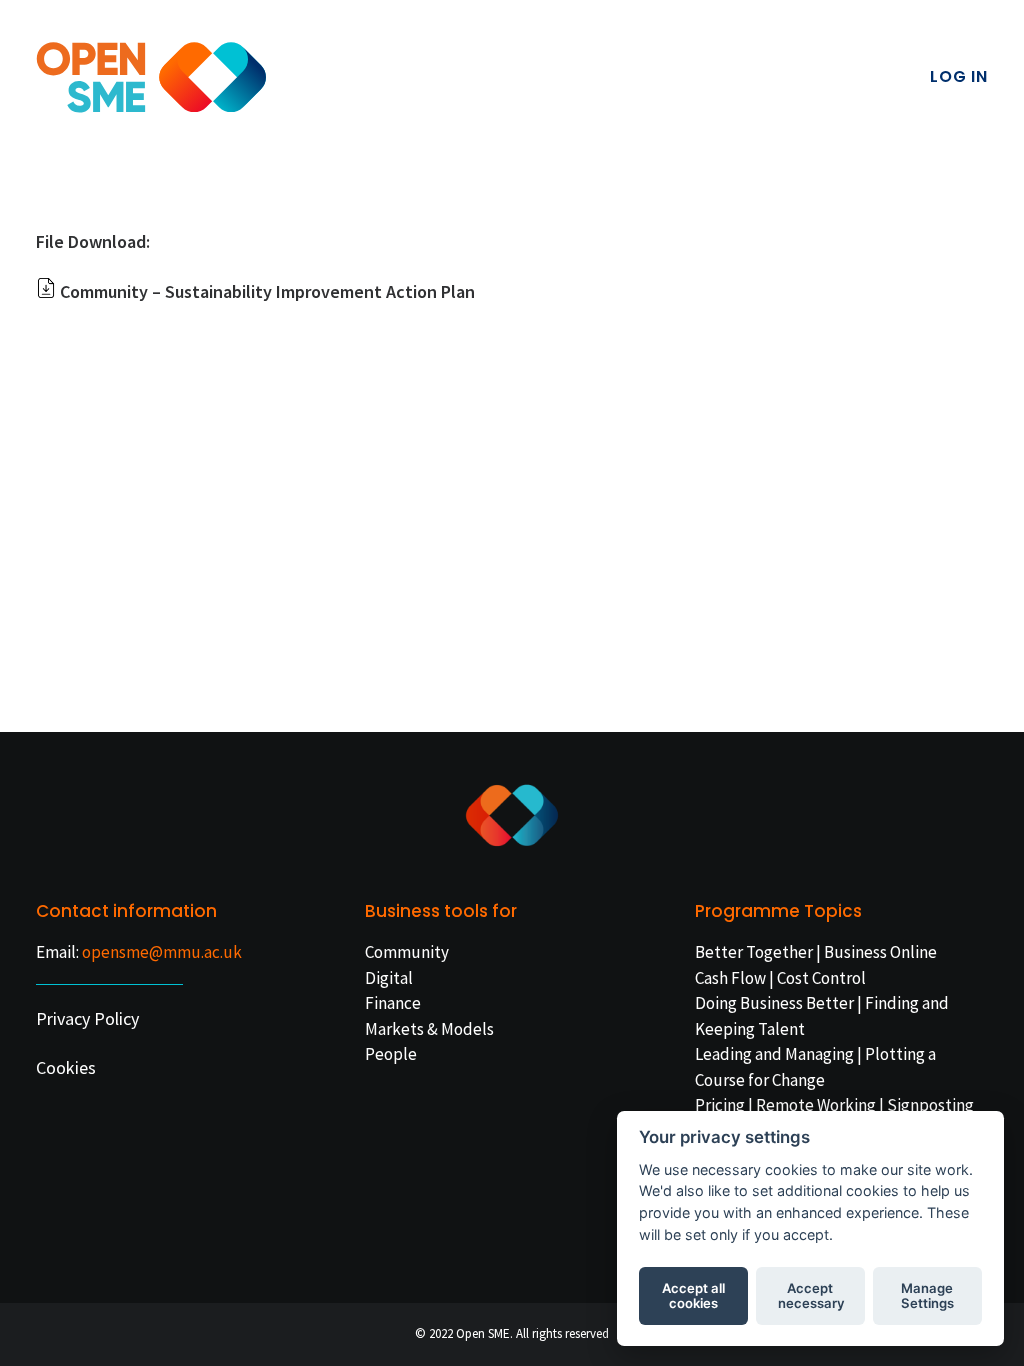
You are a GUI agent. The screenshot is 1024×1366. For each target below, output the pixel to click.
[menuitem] (959, 77)
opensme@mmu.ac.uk (162, 952)
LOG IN (959, 76)
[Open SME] (151, 77)
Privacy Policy (87, 1018)
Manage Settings (927, 1296)
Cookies (66, 1067)
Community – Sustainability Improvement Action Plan (267, 291)
